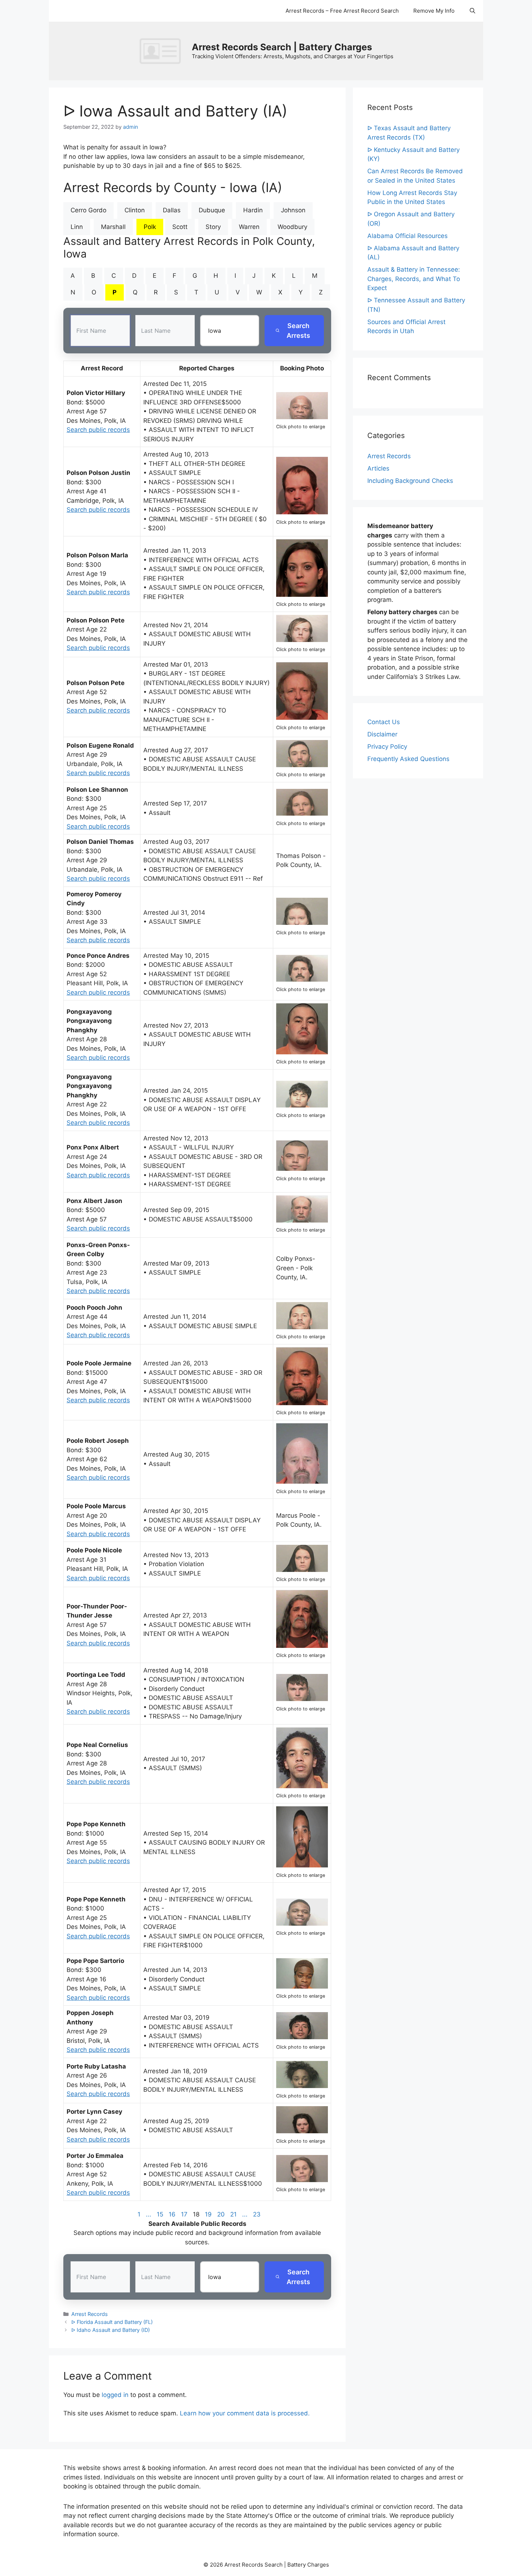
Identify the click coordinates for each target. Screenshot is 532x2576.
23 (257, 2214)
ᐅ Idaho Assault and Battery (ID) (111, 2330)
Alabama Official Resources (408, 236)
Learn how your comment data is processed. (245, 2413)
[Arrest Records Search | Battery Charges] (162, 51)
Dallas (172, 210)
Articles (378, 468)
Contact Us (384, 722)
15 (160, 2214)
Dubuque (212, 210)
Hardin (253, 210)
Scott (180, 227)
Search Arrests (298, 331)
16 (172, 2214)
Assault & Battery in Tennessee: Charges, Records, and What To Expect (414, 279)
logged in (115, 2395)
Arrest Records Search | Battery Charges (282, 47)
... (149, 2214)
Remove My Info (434, 11)
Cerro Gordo (88, 210)
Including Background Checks (410, 481)
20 (221, 2214)
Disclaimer (382, 734)
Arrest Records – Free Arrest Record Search (342, 11)
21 (233, 2214)
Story (213, 227)
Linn (77, 227)
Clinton (135, 210)
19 (208, 2214)
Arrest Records (90, 2314)
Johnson (293, 210)
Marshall (113, 227)
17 (184, 2214)
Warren (249, 227)
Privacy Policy (387, 747)
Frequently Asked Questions (408, 759)
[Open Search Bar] (472, 11)
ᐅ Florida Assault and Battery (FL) (112, 2322)
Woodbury (292, 227)
